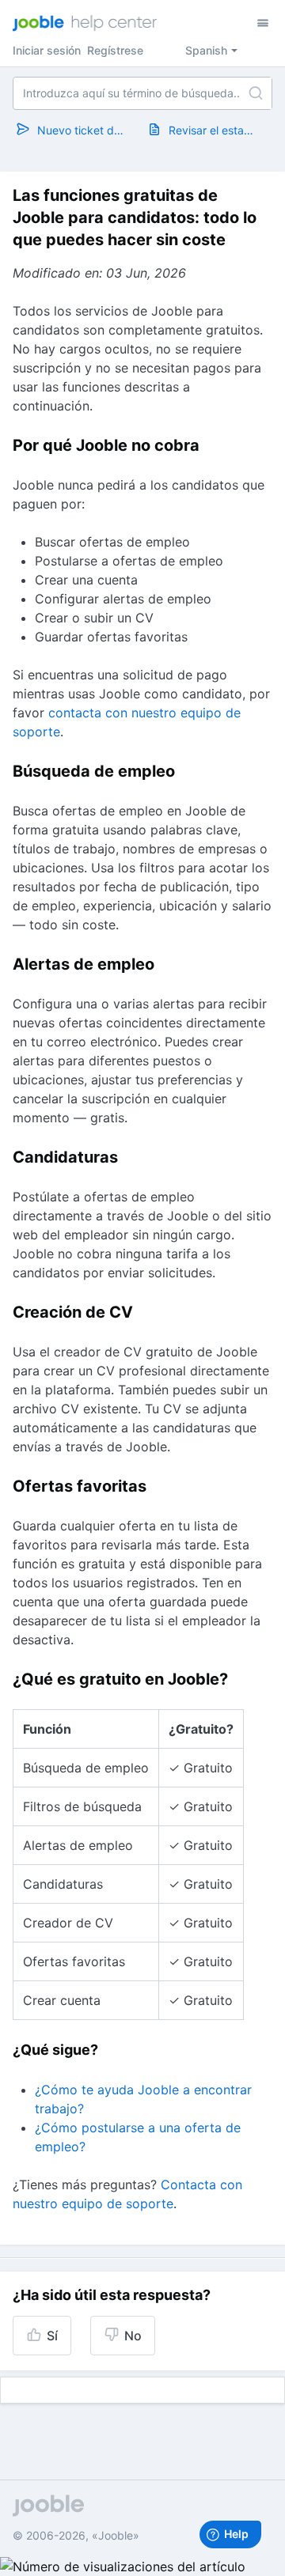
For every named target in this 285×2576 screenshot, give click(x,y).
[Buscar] (256, 93)
